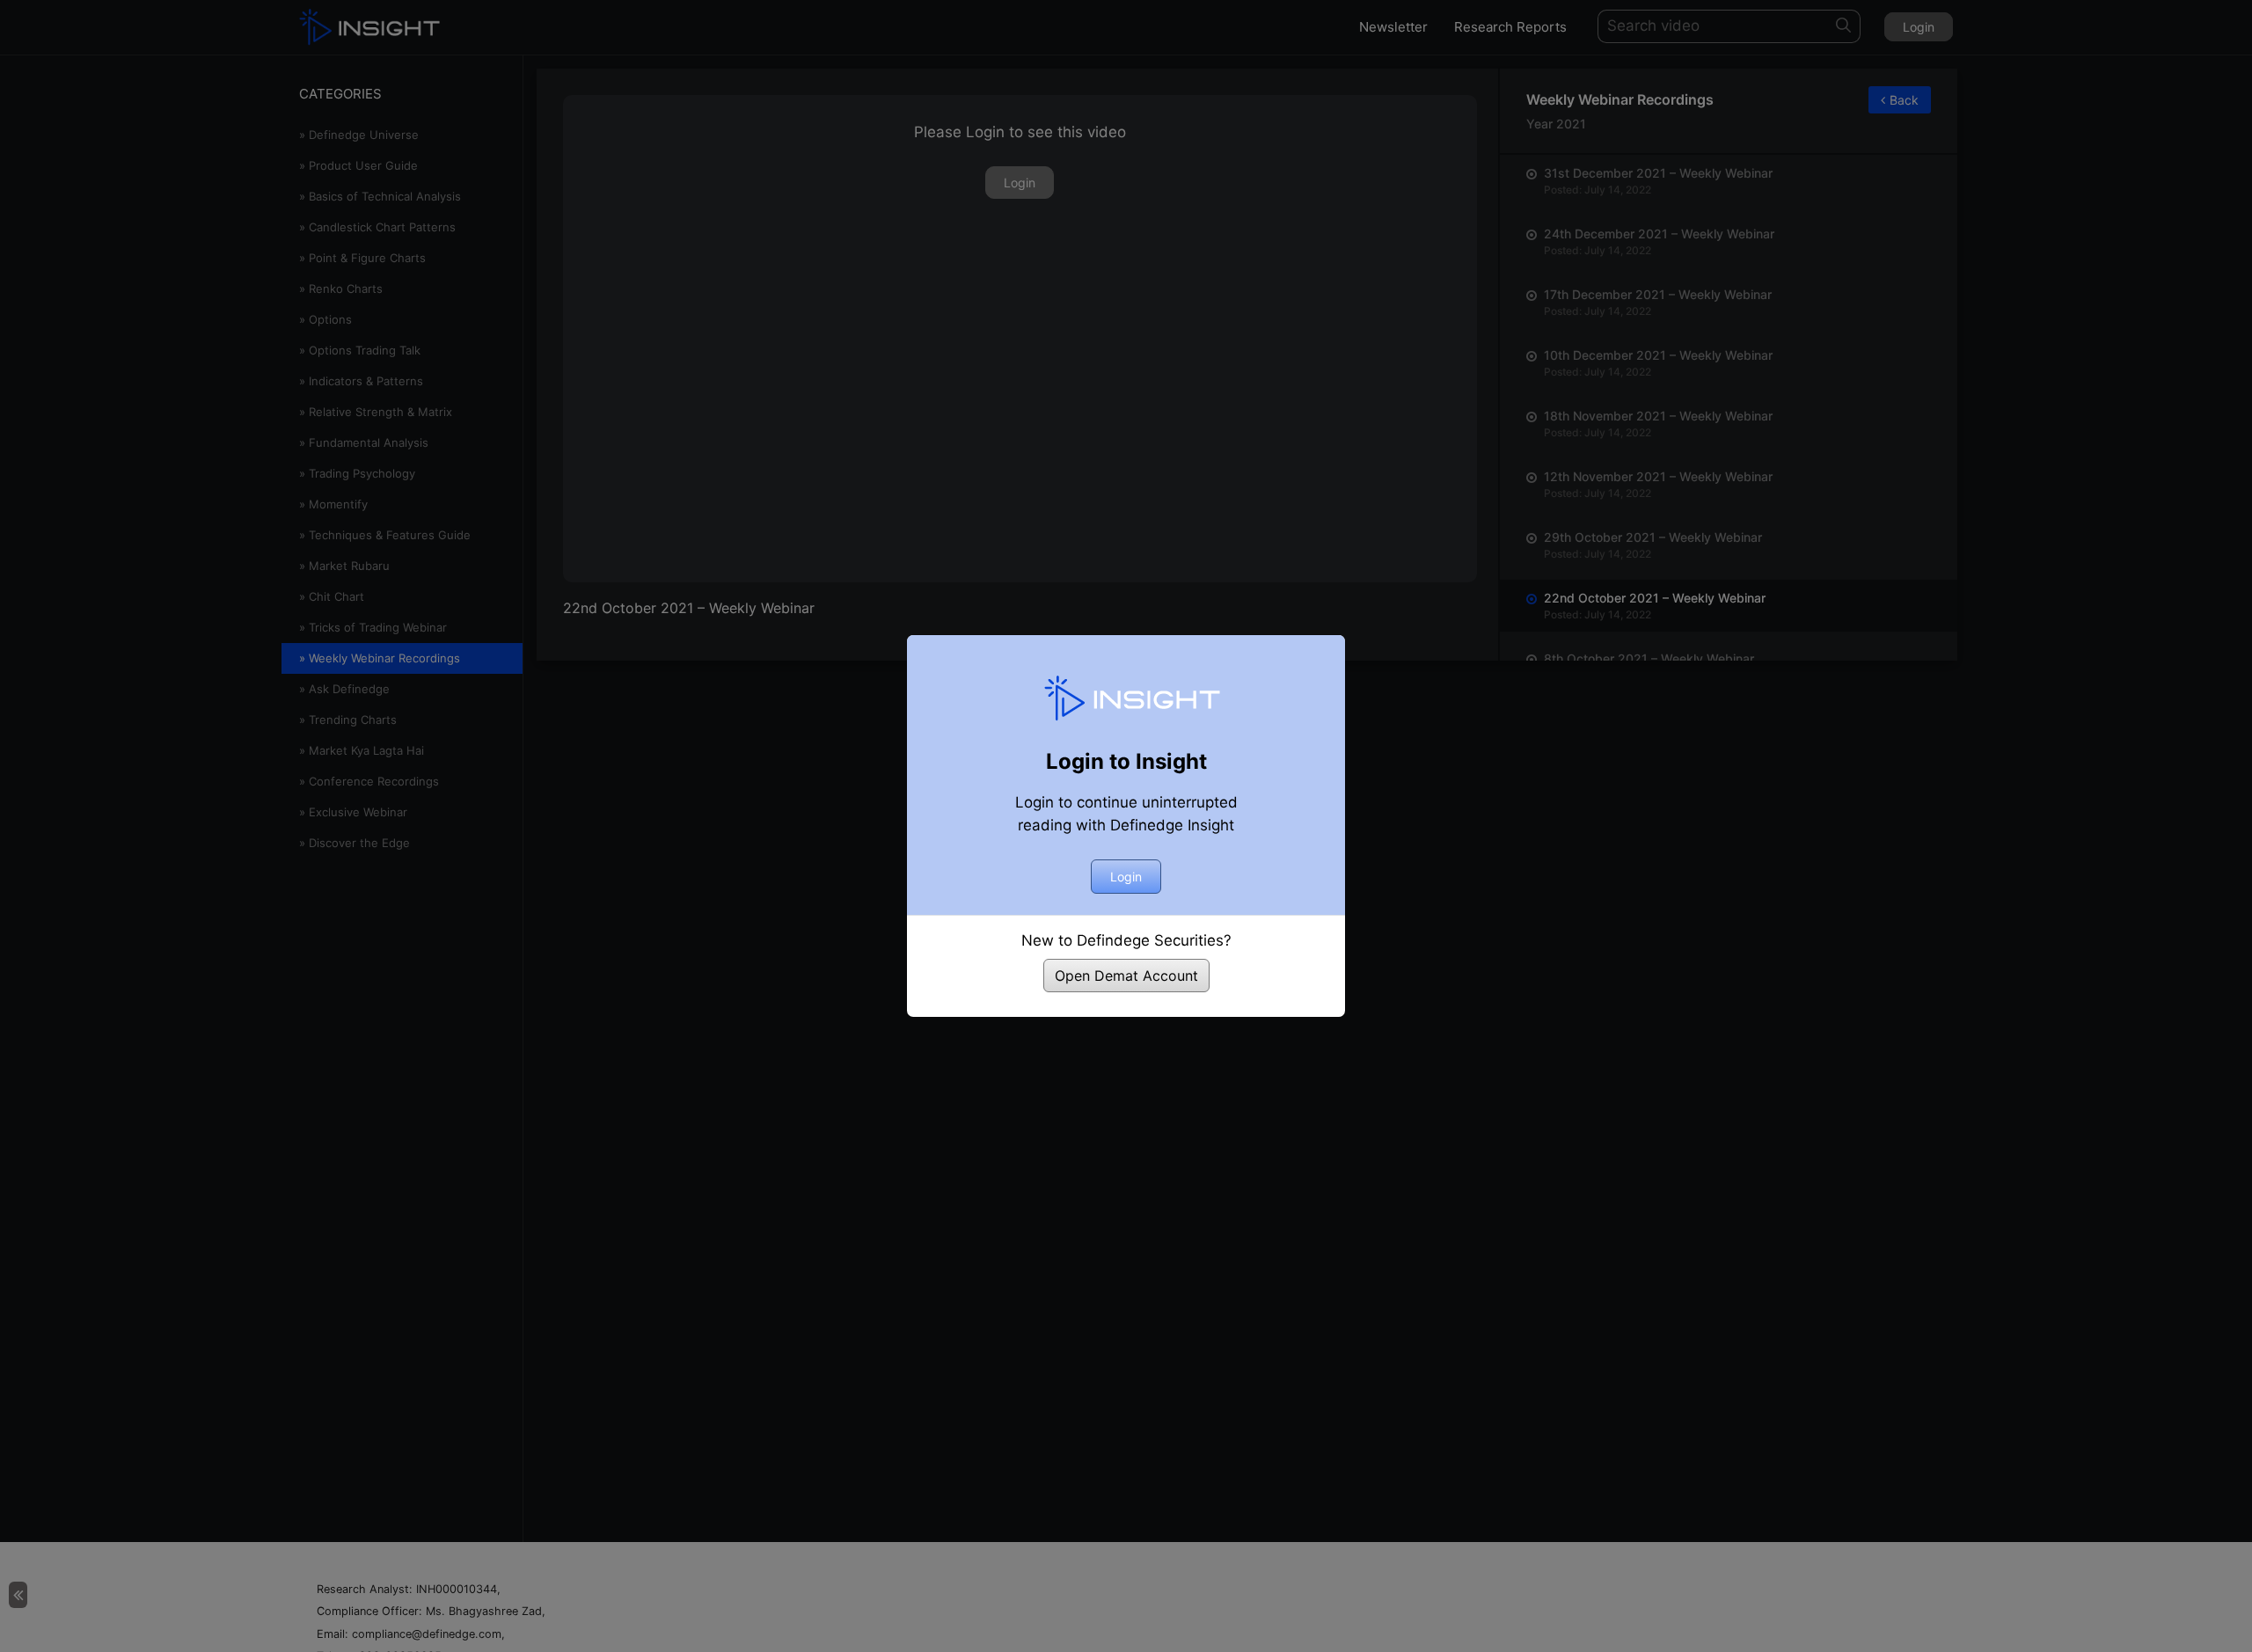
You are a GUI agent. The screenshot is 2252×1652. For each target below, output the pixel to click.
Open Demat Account (1126, 976)
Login (1126, 877)
